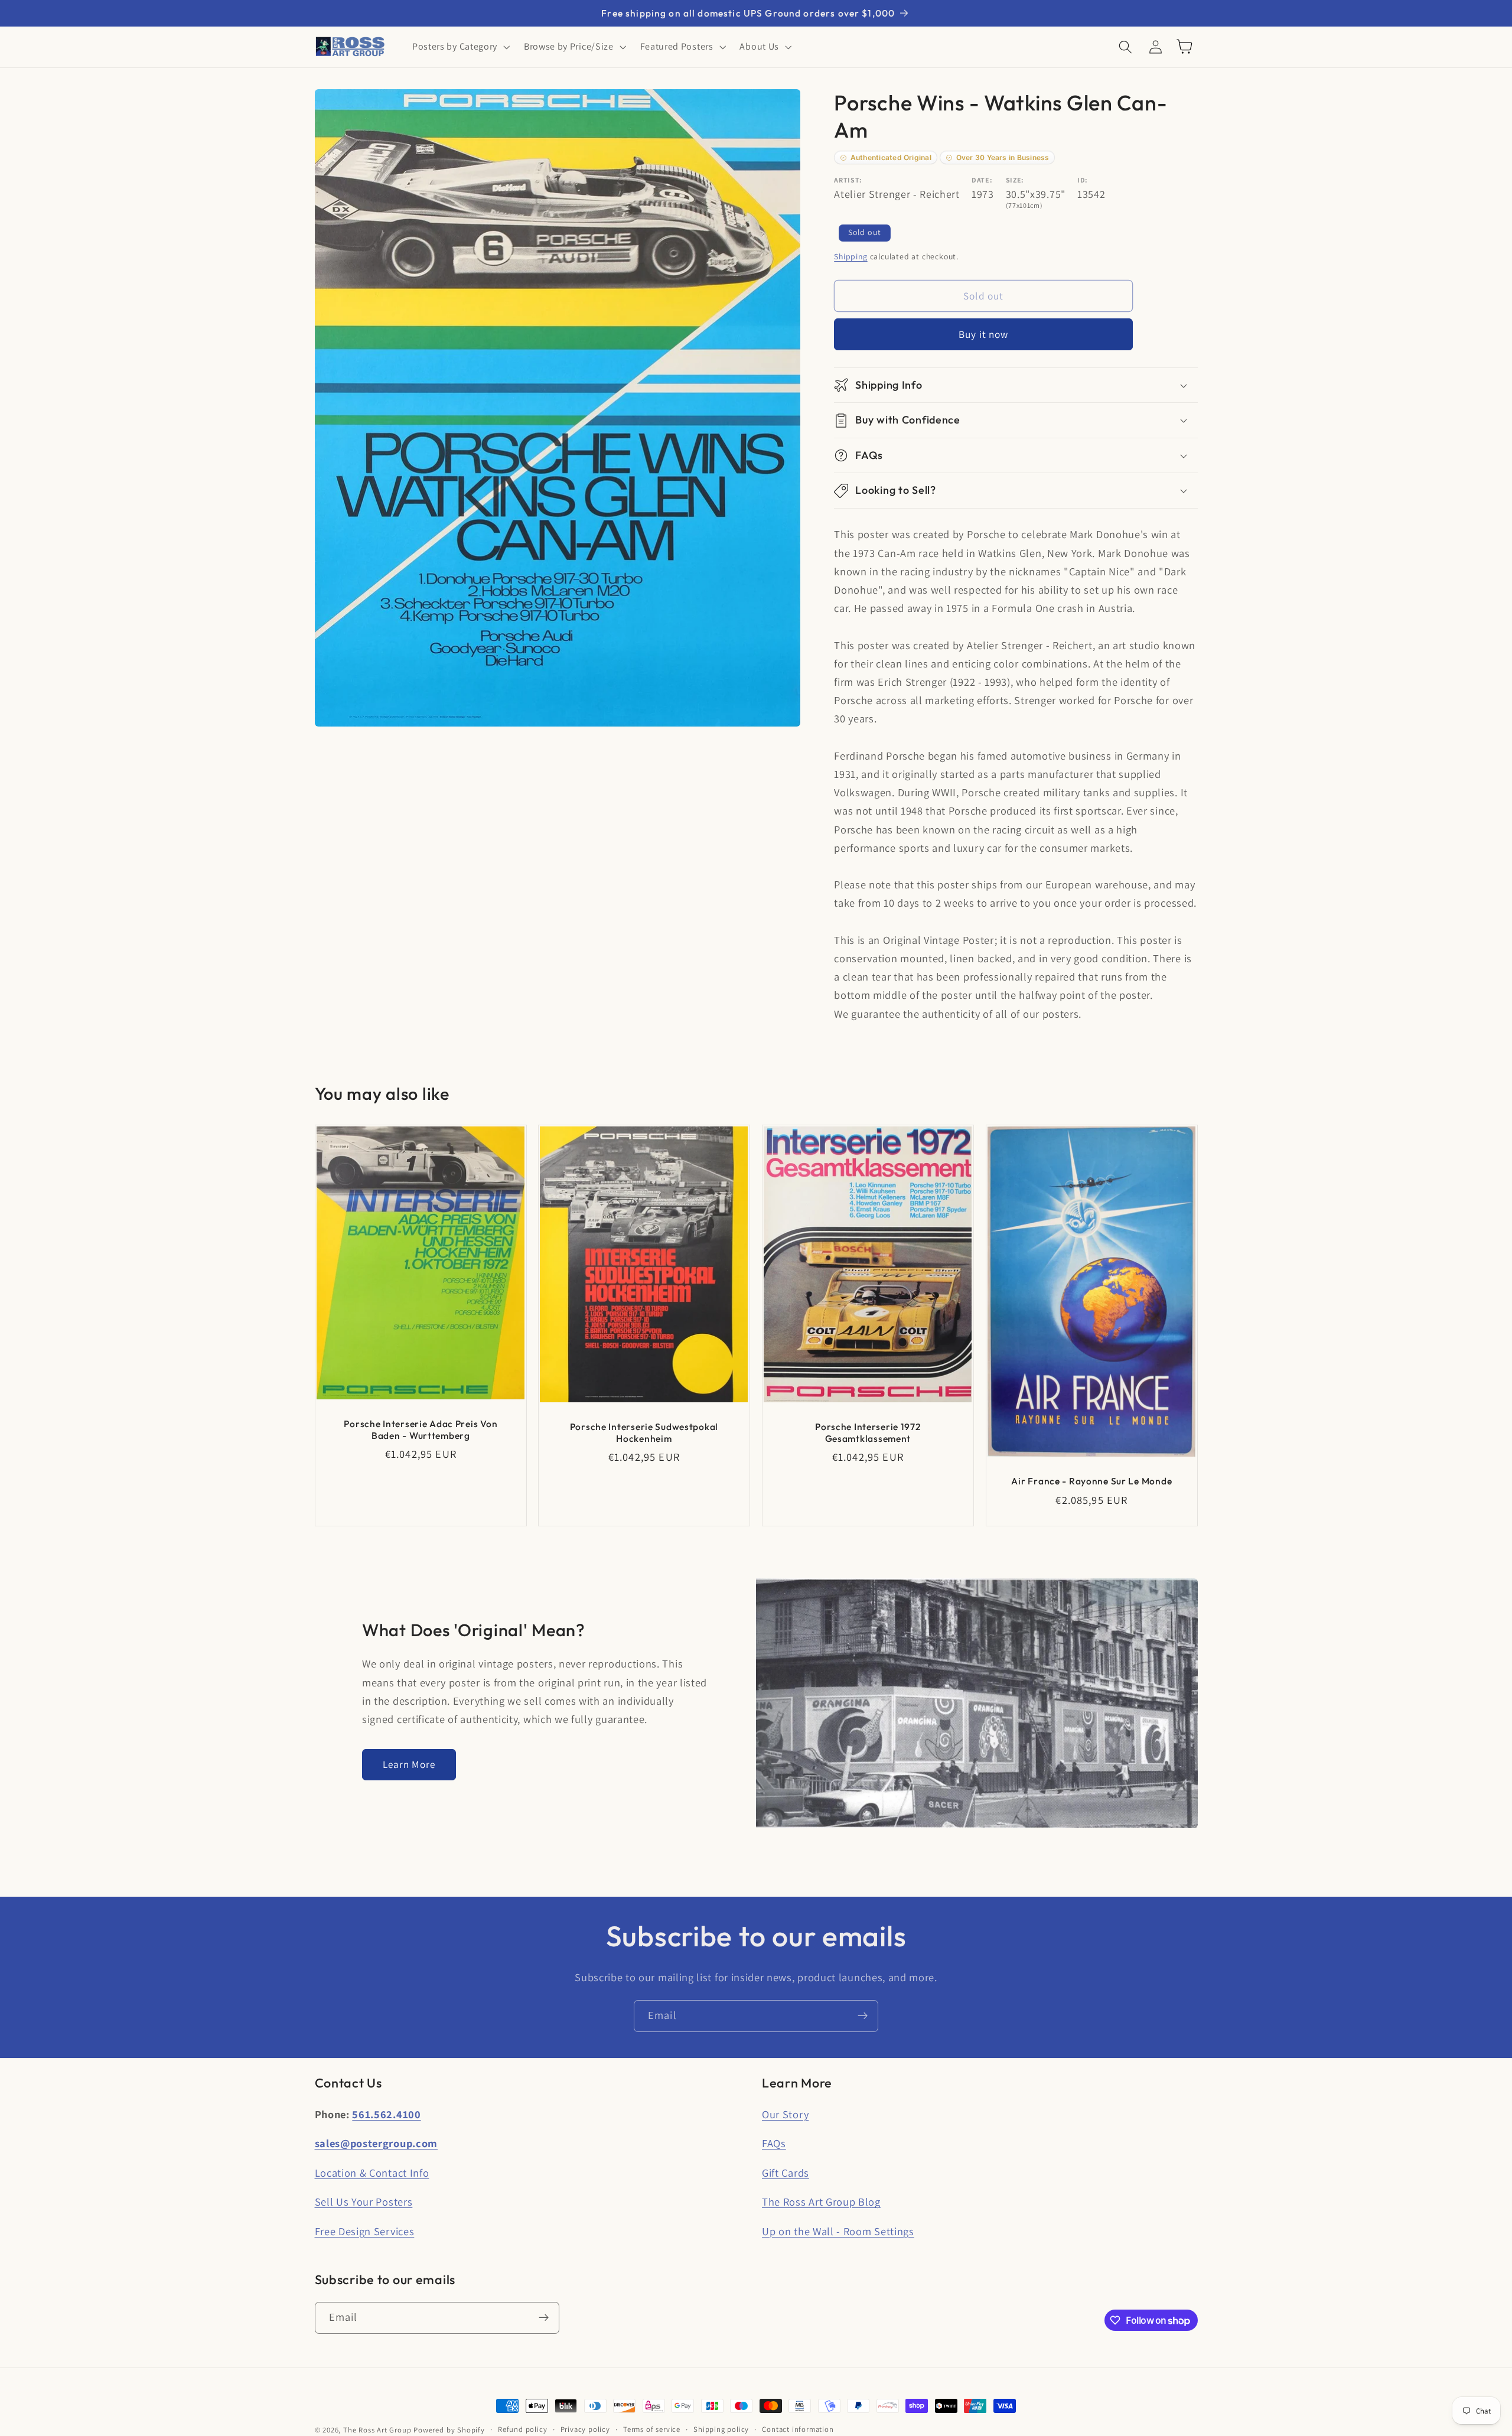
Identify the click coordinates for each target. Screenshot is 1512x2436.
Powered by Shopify (449, 2430)
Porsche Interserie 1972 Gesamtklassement (868, 1432)
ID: (1083, 180)
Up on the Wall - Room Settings (838, 2231)
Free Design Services (365, 2231)
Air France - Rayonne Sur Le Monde (1091, 1481)
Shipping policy (721, 2429)
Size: (1015, 180)
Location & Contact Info (372, 2173)
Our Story (785, 2114)
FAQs (774, 2143)
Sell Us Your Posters (364, 2201)
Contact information (798, 2429)
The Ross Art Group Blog (821, 2201)
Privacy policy (585, 2429)
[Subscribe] (863, 2016)
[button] (460, 47)
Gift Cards (786, 2173)
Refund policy (522, 2429)
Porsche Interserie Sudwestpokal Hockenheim (644, 1432)
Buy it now (984, 335)
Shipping (850, 256)
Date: (982, 180)
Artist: (848, 180)
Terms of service (652, 2429)
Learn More (409, 1764)
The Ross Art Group (377, 2430)
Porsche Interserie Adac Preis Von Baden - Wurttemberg (421, 1430)
